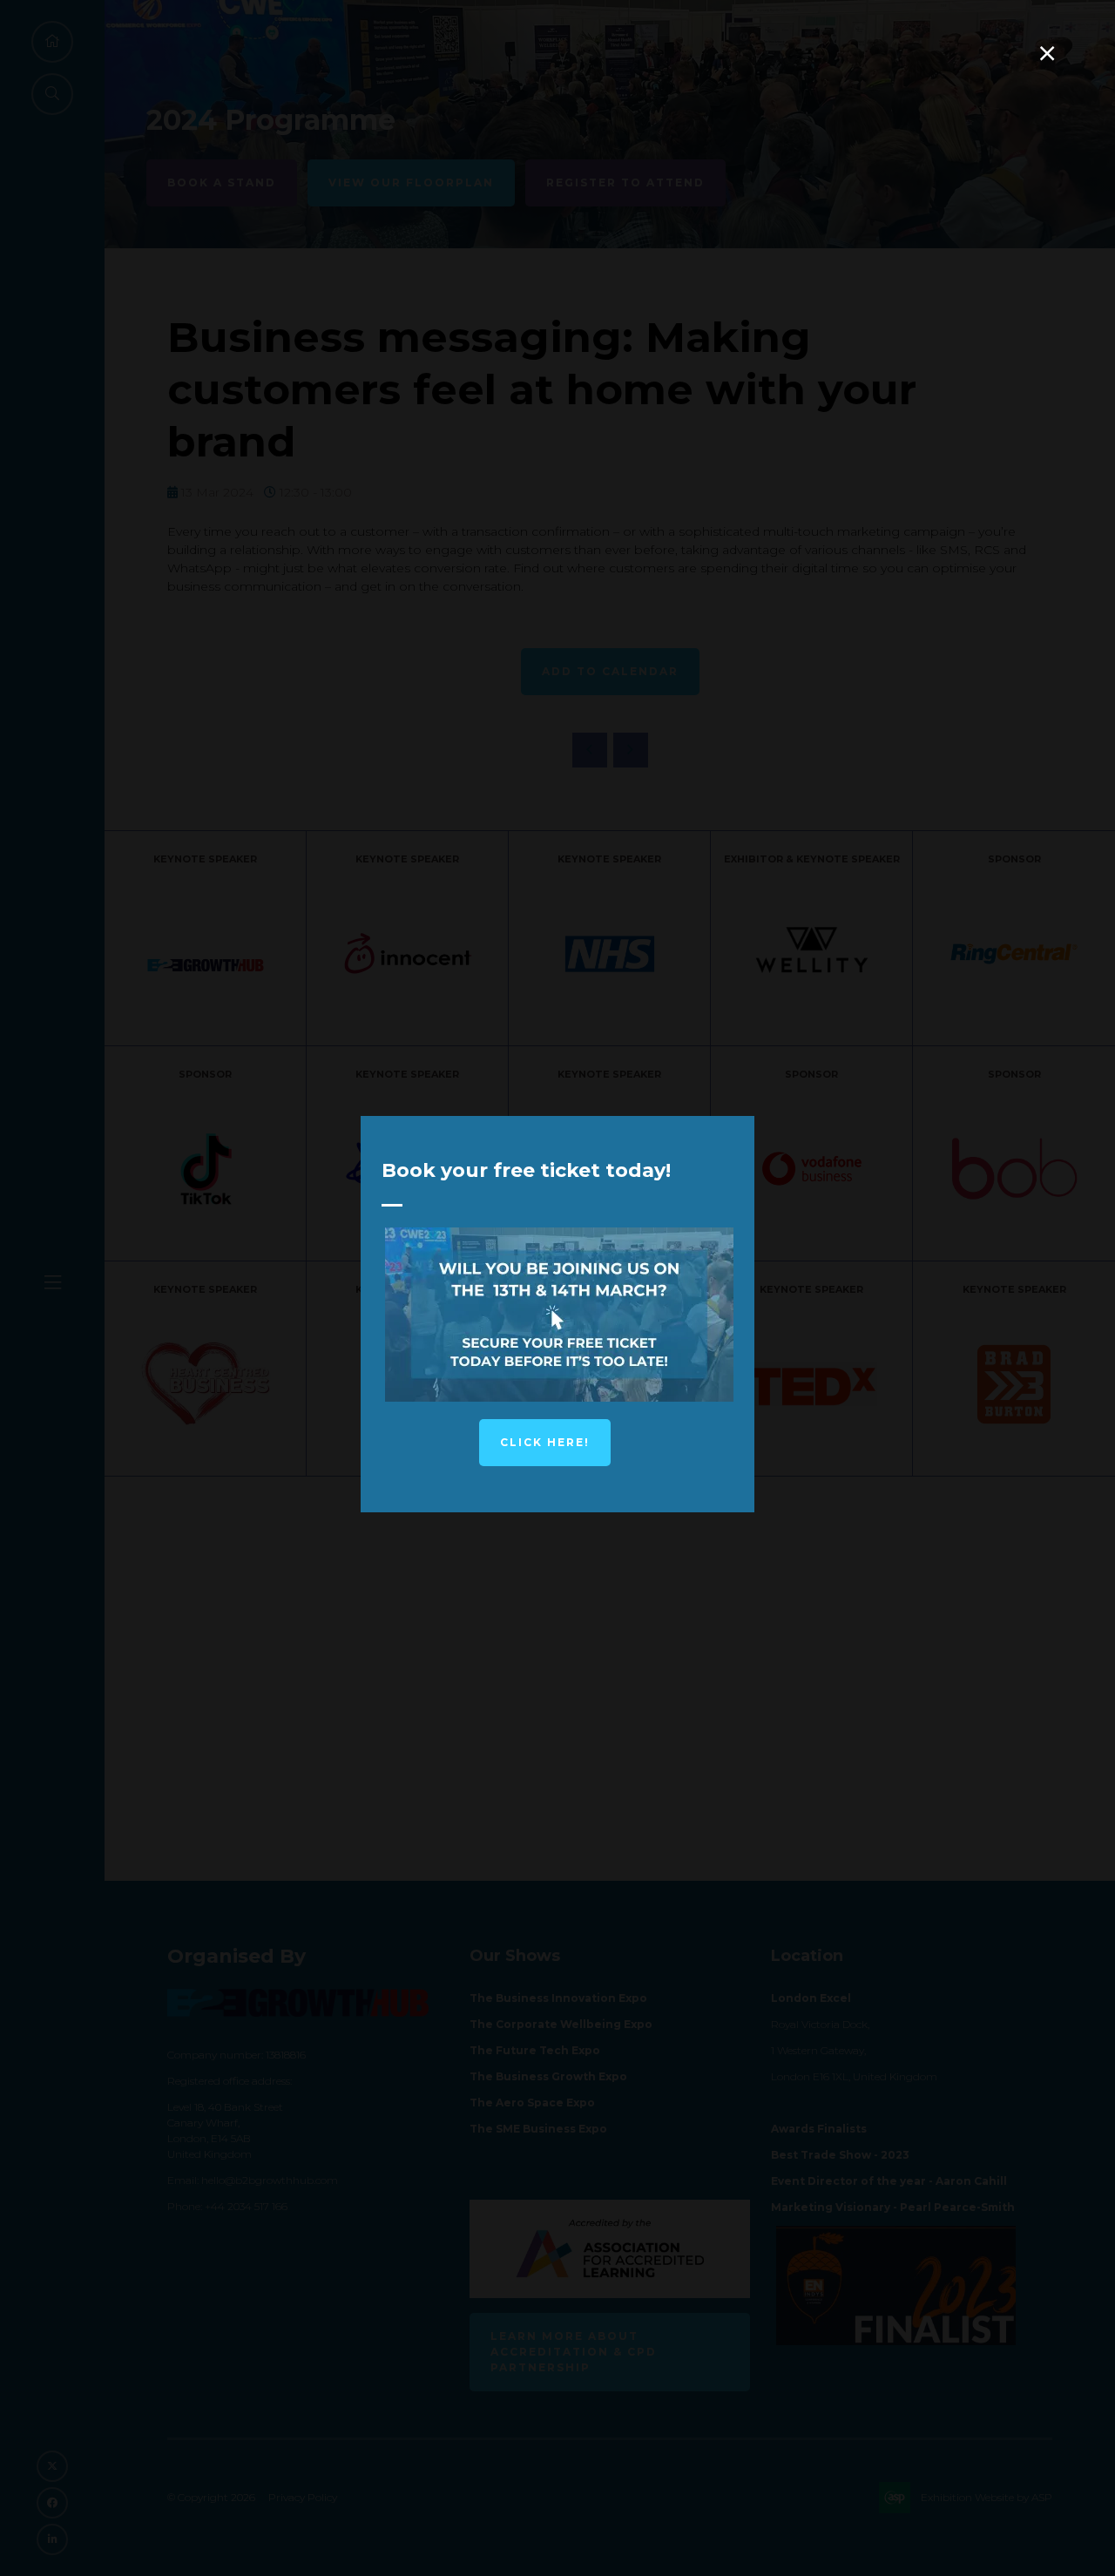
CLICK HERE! (545, 1442)
